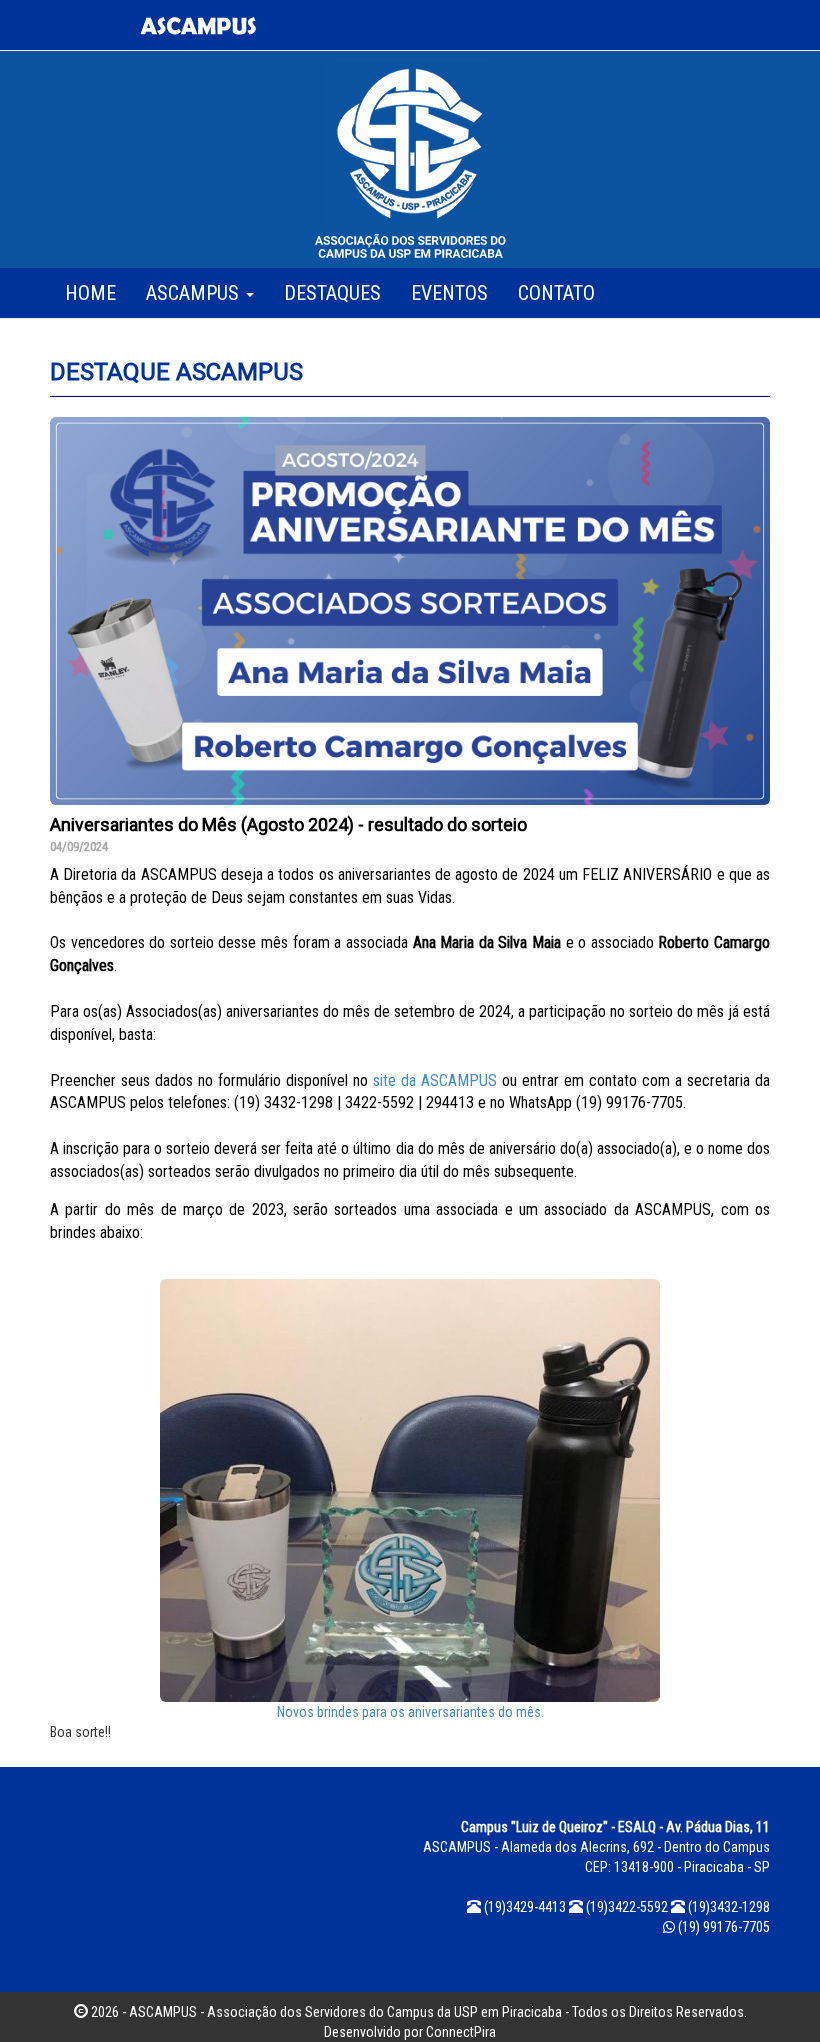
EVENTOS (449, 293)
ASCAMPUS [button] (195, 293)
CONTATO (556, 293)
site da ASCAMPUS (435, 1080)
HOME (90, 293)
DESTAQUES (332, 293)
